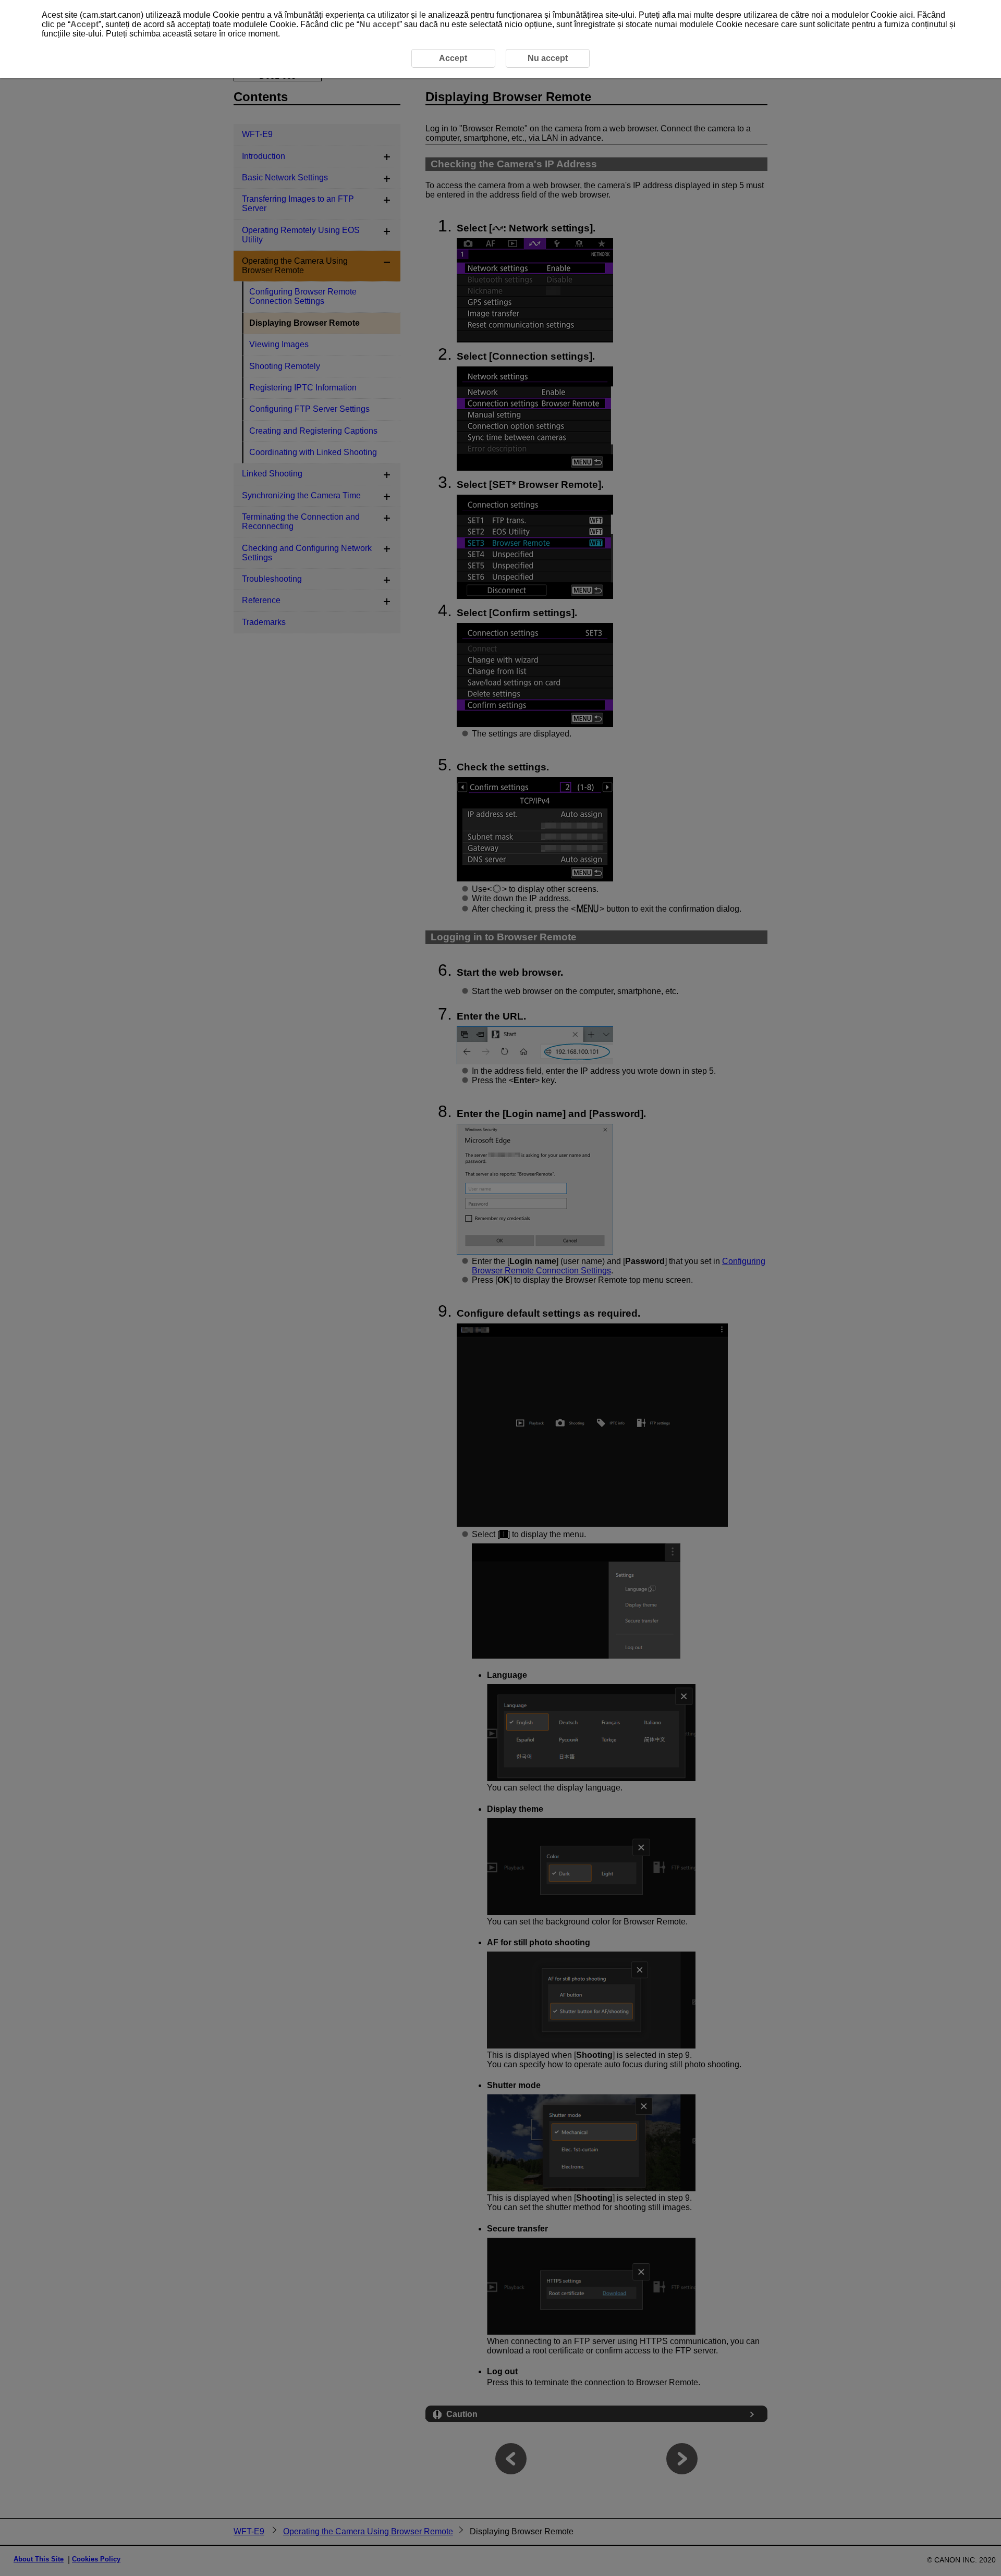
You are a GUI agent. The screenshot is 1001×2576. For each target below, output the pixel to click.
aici (906, 15)
